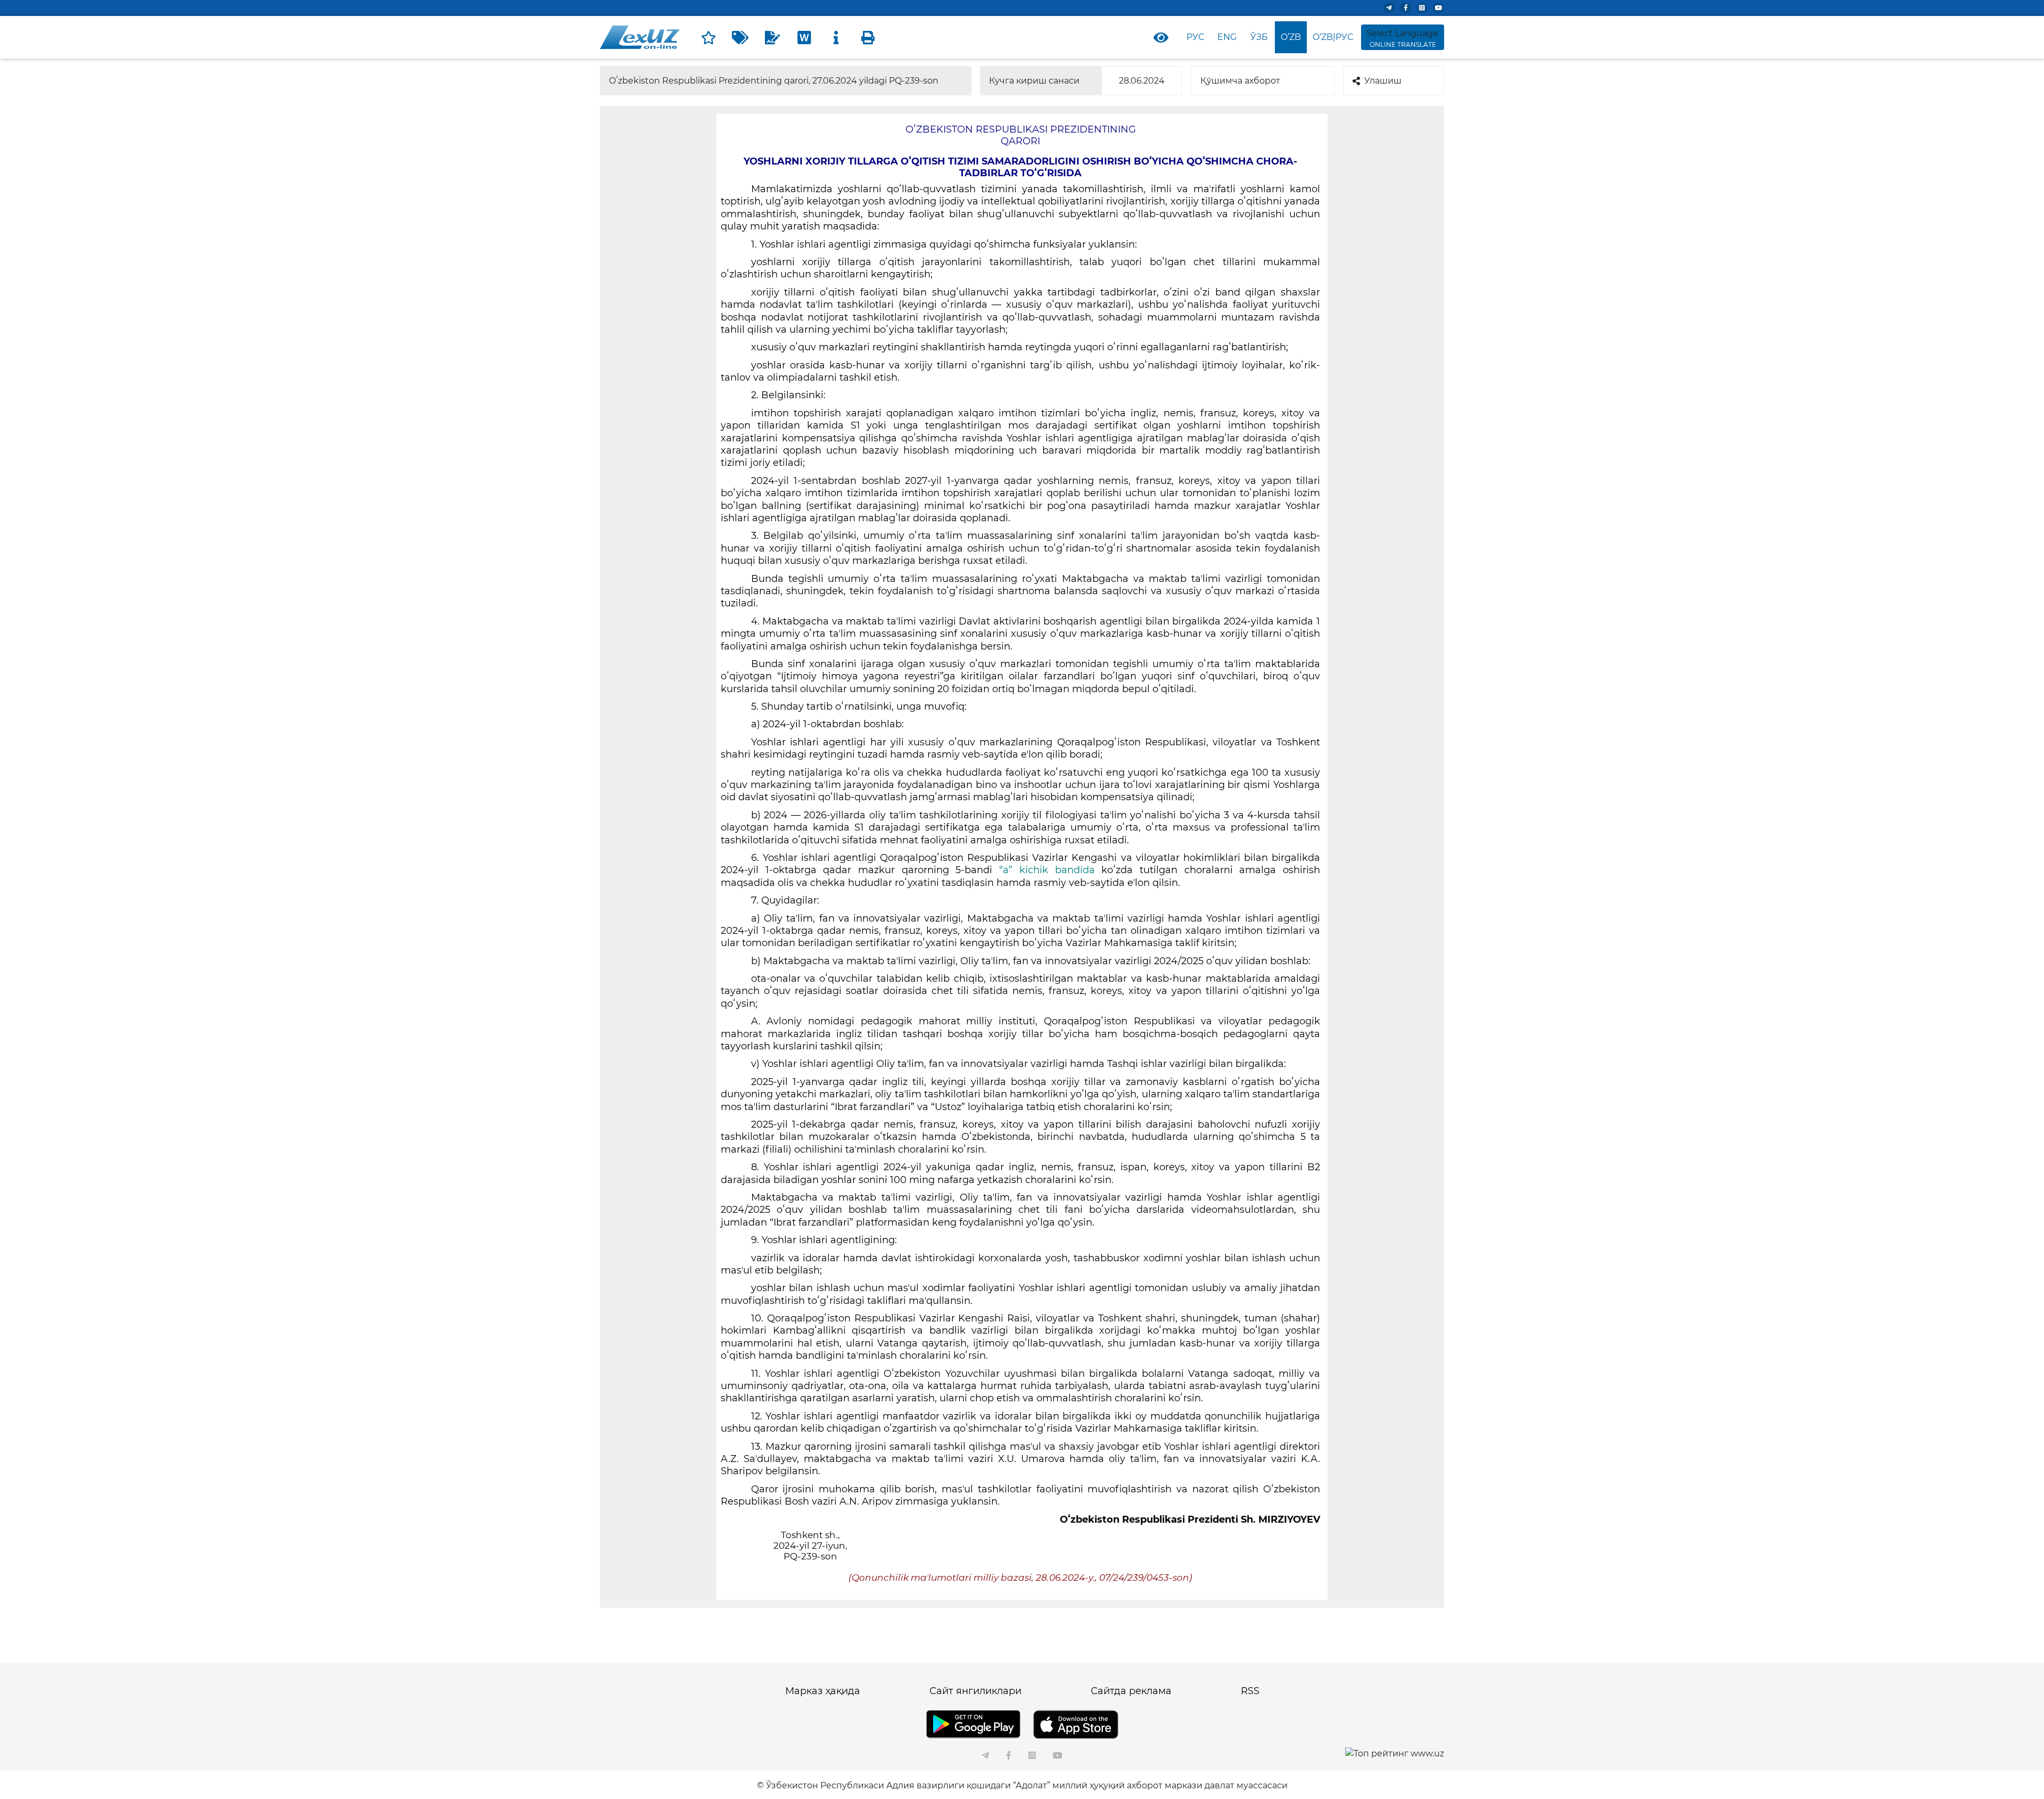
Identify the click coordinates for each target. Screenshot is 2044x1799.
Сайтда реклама (1131, 1691)
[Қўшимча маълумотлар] (836, 37)
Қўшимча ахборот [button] (1240, 81)
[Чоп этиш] (868, 37)
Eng (1227, 37)
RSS (1250, 1691)
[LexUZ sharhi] (772, 37)
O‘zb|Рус (1333, 37)
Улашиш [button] (1383, 81)
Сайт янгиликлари (975, 1691)
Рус (1195, 37)
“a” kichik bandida (1047, 870)
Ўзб (1259, 37)
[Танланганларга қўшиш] (708, 37)
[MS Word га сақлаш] (804, 37)
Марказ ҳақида (823, 1691)
